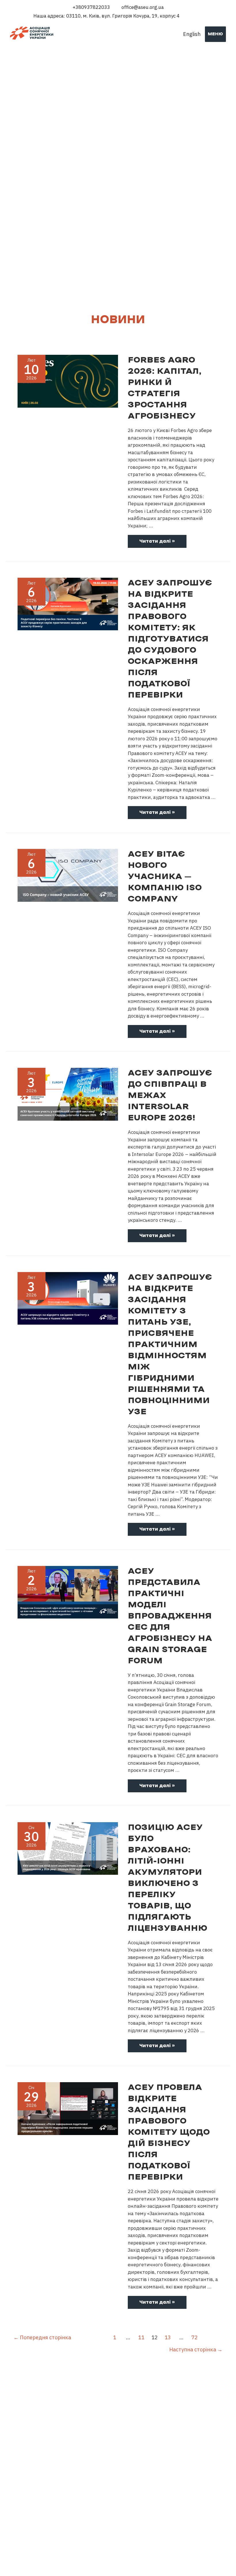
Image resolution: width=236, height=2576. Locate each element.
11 (141, 2337)
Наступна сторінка (196, 2349)
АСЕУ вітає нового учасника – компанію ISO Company (165, 877)
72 (195, 2337)
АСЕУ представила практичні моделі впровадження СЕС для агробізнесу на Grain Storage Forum (170, 1616)
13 (168, 2337)
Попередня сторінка (42, 2337)
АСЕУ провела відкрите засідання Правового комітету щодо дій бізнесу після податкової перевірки (169, 2132)
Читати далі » (157, 543)
